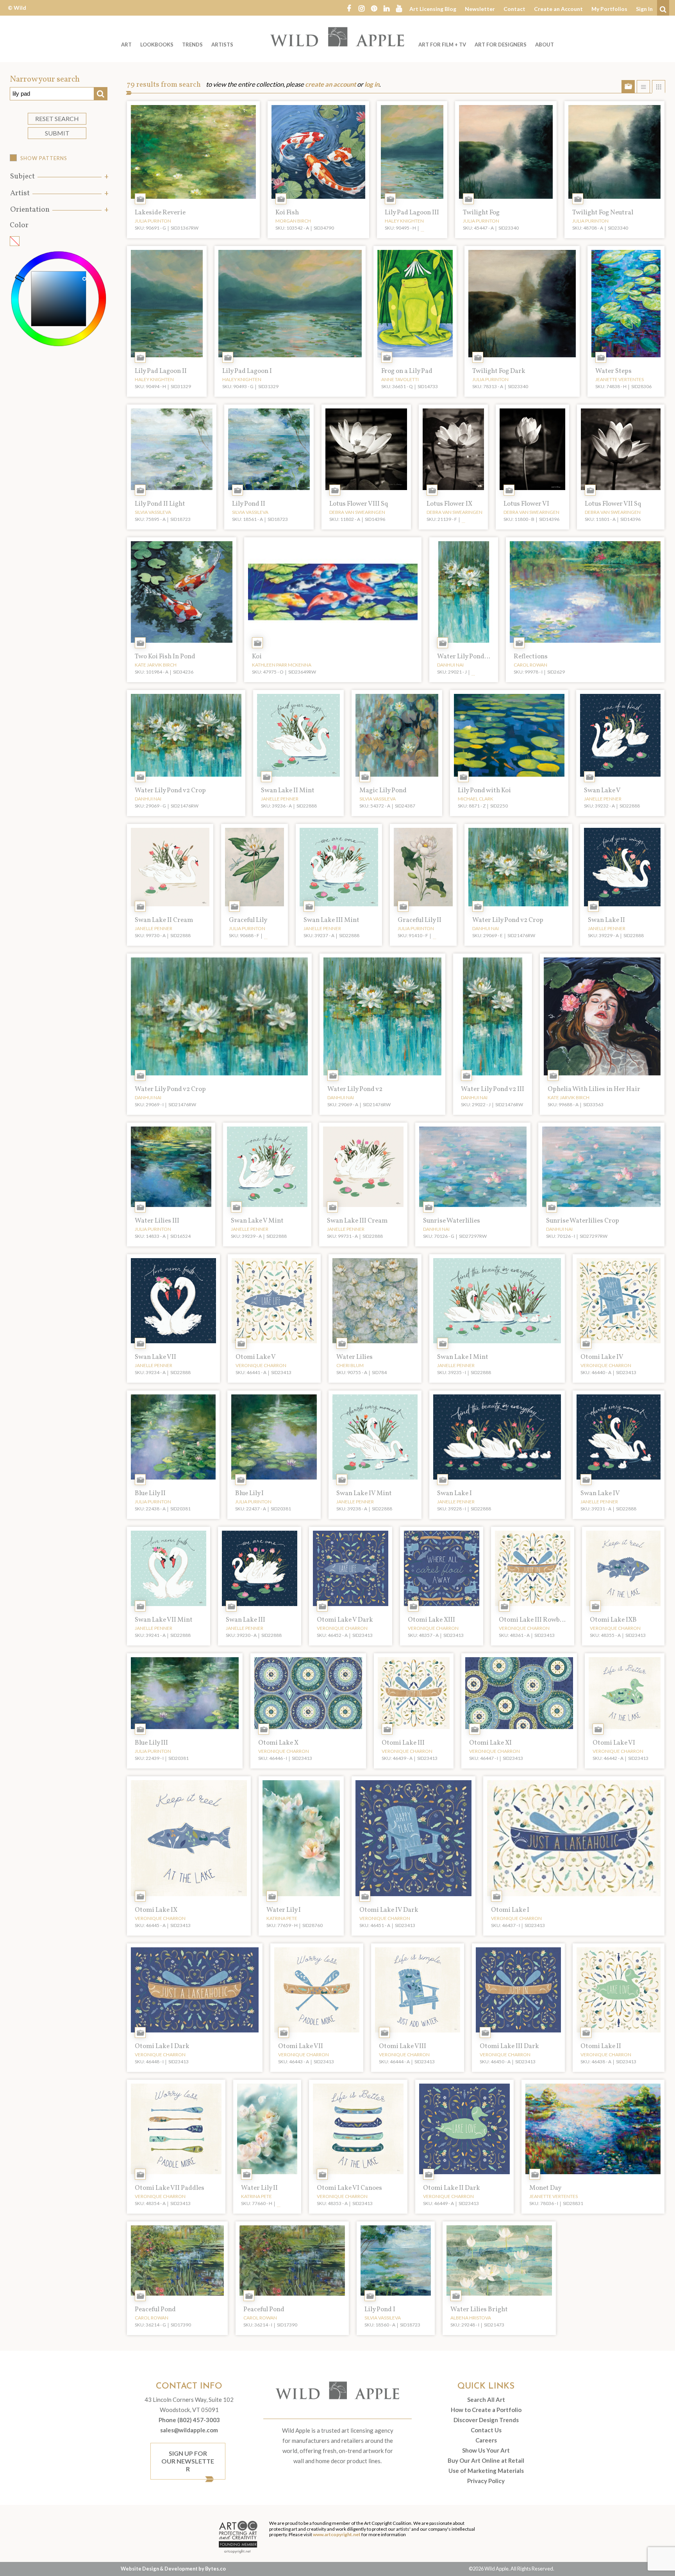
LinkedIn (386, 8)
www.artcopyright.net (337, 2534)
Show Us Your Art (486, 2450)
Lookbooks (157, 45)
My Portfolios (609, 9)
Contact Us (486, 2430)
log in (372, 84)
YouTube (399, 8)
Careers (486, 2440)
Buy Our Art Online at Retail (486, 2460)
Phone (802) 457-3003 (189, 2420)
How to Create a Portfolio (486, 2410)
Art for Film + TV (442, 45)
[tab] (59, 177)
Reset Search (57, 119)
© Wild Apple (17, 13)
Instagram (361, 8)
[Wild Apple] (337, 37)
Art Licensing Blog (433, 9)
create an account (330, 84)
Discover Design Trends (486, 2420)
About (545, 45)
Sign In (644, 9)
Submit (57, 133)
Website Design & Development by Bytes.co (173, 2569)
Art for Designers (501, 45)
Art (126, 45)
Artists (222, 45)
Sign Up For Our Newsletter (188, 2461)
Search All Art (486, 2400)
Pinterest (374, 8)
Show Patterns (44, 158)
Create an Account (558, 9)
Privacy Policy (486, 2481)
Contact (514, 9)
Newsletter (480, 9)
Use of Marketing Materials (486, 2471)
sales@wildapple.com (189, 2430)
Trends (192, 45)
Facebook (349, 8)
